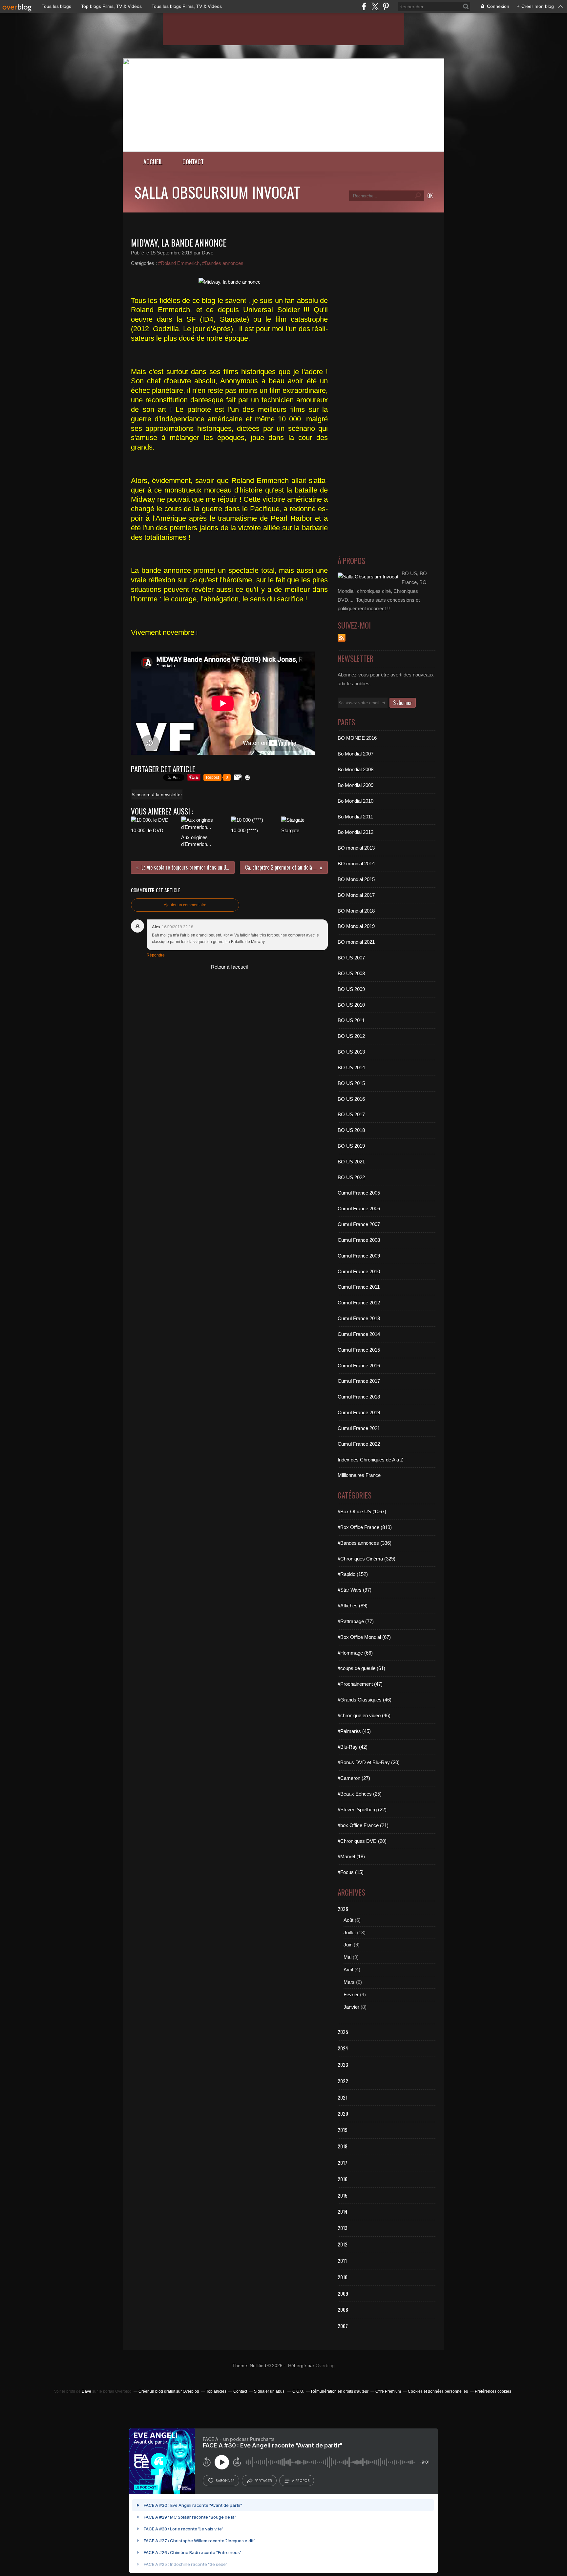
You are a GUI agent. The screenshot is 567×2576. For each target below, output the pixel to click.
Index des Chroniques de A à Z (370, 1460)
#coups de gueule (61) (361, 1668)
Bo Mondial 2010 (356, 801)
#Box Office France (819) (365, 1527)
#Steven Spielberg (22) (362, 1810)
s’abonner (225, 2481)
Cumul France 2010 (359, 1271)
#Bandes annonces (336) (365, 1543)
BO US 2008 (351, 973)
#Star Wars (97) (355, 1590)
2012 (343, 2244)
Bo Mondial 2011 (355, 817)
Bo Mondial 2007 (356, 754)
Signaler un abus (270, 2391)
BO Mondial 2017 (356, 895)
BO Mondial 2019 (356, 926)
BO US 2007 (351, 958)
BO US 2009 (351, 989)
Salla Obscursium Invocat (217, 192)
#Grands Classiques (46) (365, 1700)
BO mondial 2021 (356, 942)
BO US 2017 (351, 1114)
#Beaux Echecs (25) (360, 1794)
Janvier (351, 2007)
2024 (343, 2048)
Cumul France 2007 (359, 1224)
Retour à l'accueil (229, 967)
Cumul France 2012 (359, 1303)
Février (351, 1994)
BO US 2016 (351, 1099)
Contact (193, 161)
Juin (348, 1945)
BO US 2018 (351, 1130)
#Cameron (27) (354, 1778)
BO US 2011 (351, 1020)
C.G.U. (298, 2391)
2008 (343, 2309)
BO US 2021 (351, 1162)
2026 (343, 1909)
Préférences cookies (493, 2391)
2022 (343, 2081)
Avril (348, 1970)
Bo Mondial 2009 (356, 785)
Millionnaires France (359, 1475)
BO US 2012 (351, 1036)
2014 (343, 2211)
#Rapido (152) (353, 1574)
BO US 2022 (351, 1177)
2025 (343, 2032)
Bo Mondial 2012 (356, 832)
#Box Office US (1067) (362, 1511)
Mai (347, 1957)
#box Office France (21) (363, 1825)
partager (263, 2481)
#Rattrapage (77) (356, 1621)
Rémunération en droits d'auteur (340, 2391)
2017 (342, 2163)
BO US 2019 (351, 1146)
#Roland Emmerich (179, 263)
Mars (349, 1982)
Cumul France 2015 (359, 1350)
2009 (343, 2293)
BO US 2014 (351, 1067)
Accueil (153, 161)
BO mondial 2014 (356, 864)
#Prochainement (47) (360, 1684)
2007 (343, 2326)
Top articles (216, 2391)
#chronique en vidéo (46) (364, 1715)
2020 (343, 2113)
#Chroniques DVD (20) (362, 1841)
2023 (343, 2064)
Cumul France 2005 (359, 1193)
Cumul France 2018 (359, 1397)
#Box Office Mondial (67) (364, 1637)
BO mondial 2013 (356, 848)
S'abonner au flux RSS (342, 638)
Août (348, 1920)
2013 (343, 2228)
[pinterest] (386, 6)
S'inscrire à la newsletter (157, 795)
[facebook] (364, 6)
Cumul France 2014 (359, 1334)
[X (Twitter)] (375, 6)
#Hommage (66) (355, 1653)
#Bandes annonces (223, 263)
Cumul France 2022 (359, 1444)
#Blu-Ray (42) (353, 1747)
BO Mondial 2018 (356, 911)
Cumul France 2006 (359, 1208)
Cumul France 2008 (359, 1240)
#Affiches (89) (353, 1606)
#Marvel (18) (351, 1856)
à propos (301, 2481)
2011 (342, 2261)
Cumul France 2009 (359, 1256)
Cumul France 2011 (359, 1287)
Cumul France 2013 (359, 1318)
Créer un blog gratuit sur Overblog (169, 2391)
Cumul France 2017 (359, 1381)
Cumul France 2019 (359, 1412)
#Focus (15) (351, 1872)
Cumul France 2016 (359, 1366)
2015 (343, 2195)
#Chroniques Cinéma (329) (367, 1559)
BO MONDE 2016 (357, 738)
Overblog (325, 2366)
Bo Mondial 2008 (356, 769)
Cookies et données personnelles (438, 2391)
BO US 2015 (351, 1083)
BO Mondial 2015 (356, 879)
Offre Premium (388, 2391)
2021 (343, 2097)
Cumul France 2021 (359, 1428)
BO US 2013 (351, 1052)
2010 (343, 2277)
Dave (86, 2391)
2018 (343, 2146)
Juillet (350, 1932)
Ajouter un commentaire (185, 905)
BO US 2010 (351, 1005)
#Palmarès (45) (354, 1731)
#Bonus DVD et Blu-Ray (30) (369, 1762)
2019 (343, 2130)
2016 (343, 2179)
